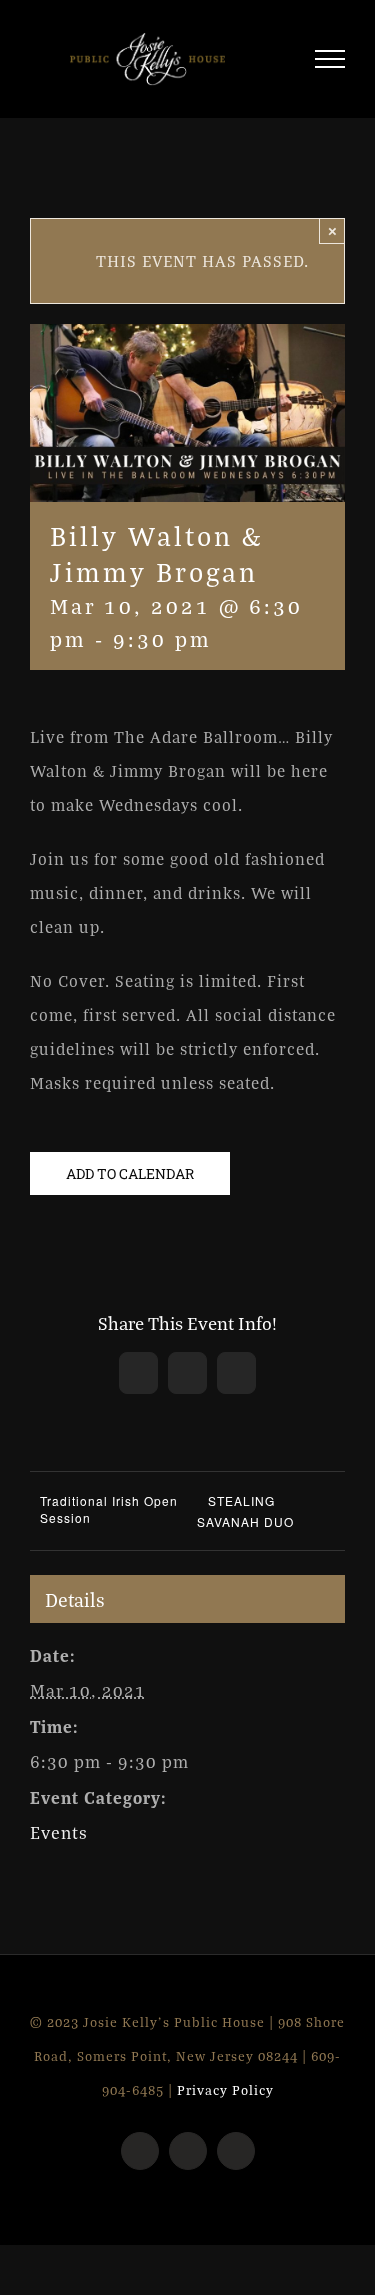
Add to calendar (130, 1181)
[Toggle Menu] (330, 63)
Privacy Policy (225, 2099)
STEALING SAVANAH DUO (245, 1520)
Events (59, 1841)
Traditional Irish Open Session (109, 1518)
